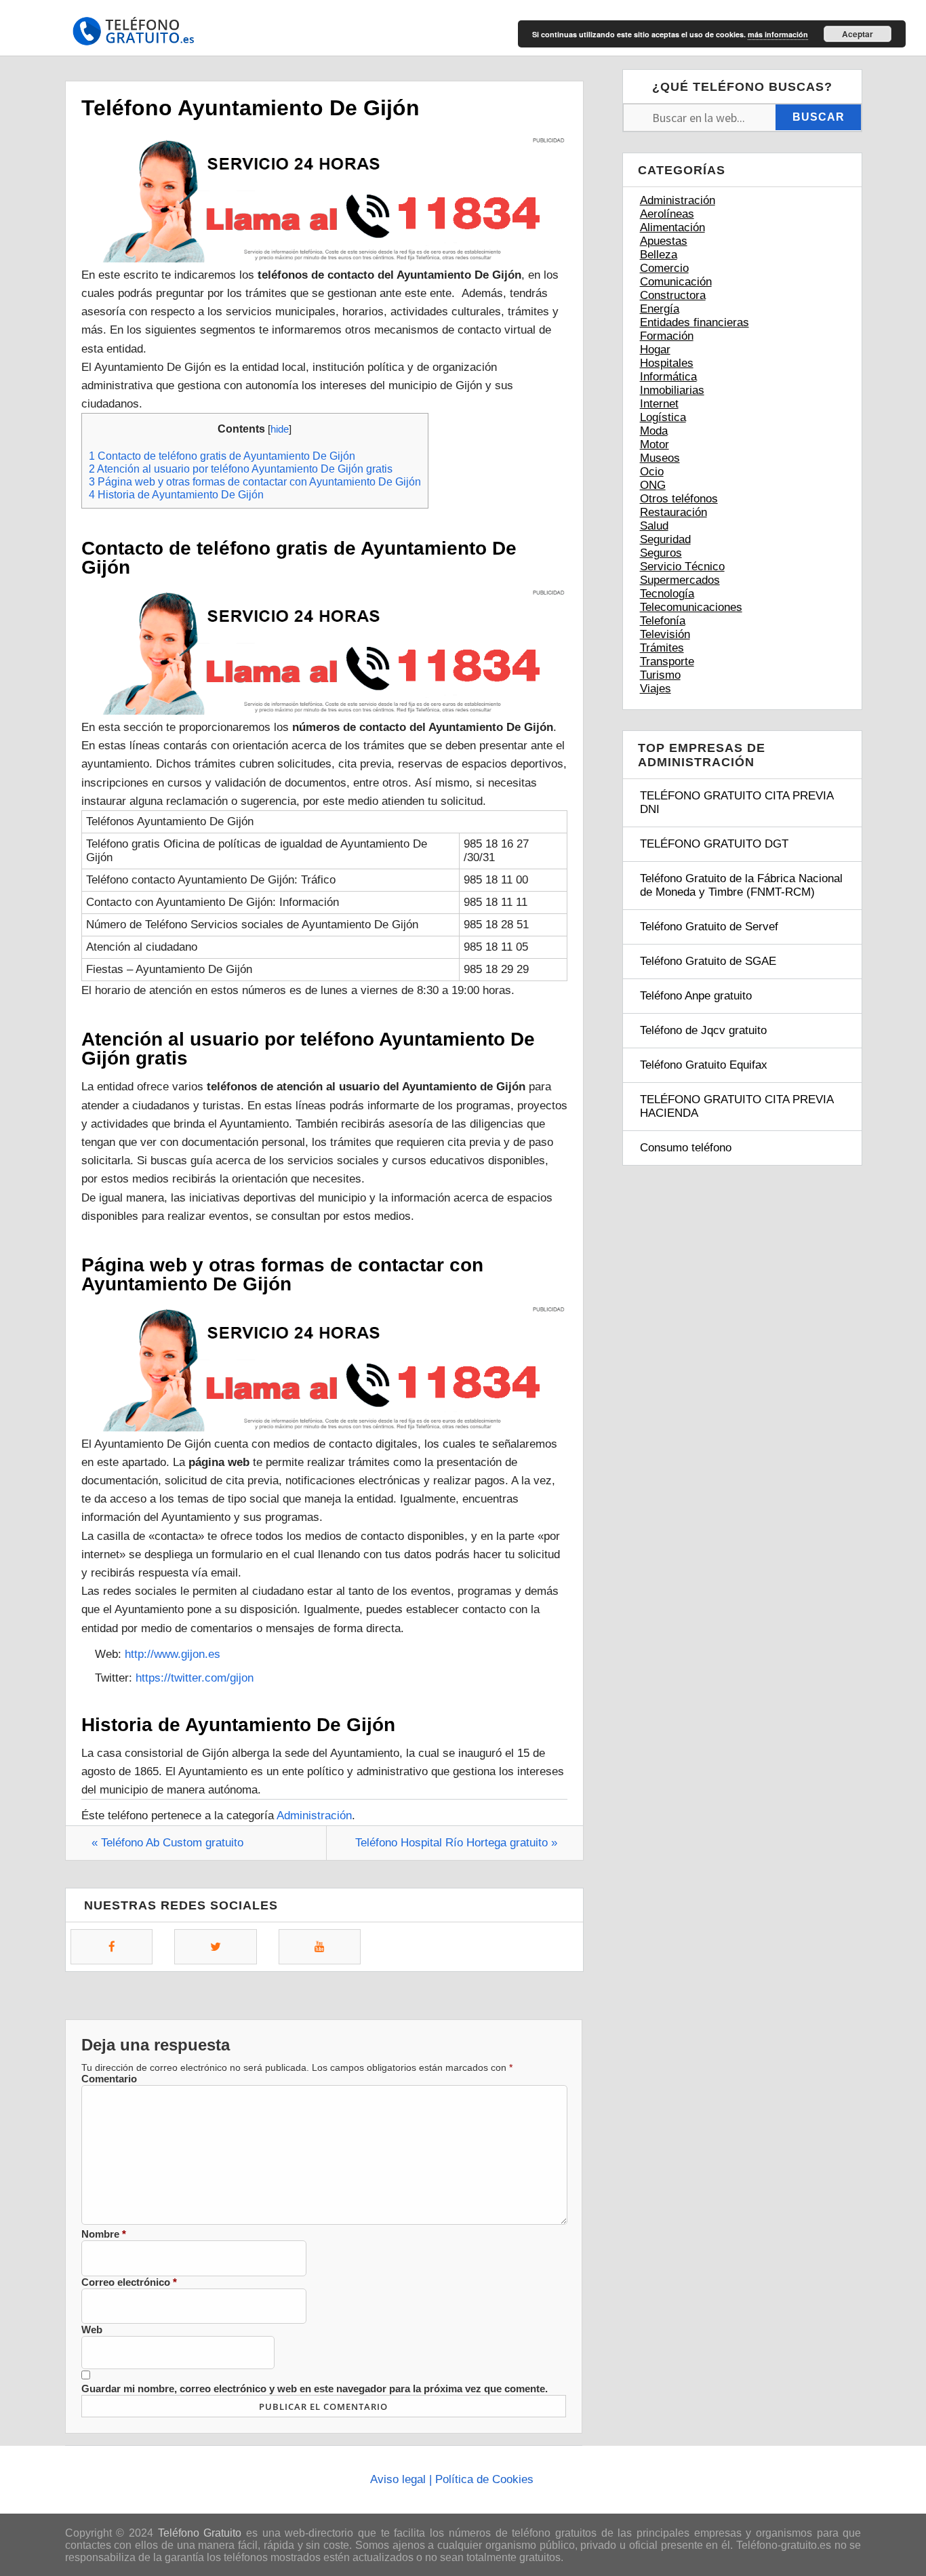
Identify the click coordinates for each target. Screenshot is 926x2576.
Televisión (665, 634)
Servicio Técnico (682, 567)
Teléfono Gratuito (200, 2533)
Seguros (661, 553)
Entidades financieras (694, 322)
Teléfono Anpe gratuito (696, 996)
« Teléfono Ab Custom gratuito (167, 1843)
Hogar (655, 350)
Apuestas (664, 241)
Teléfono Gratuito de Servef (709, 927)
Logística (663, 417)
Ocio (652, 472)
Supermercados (680, 580)
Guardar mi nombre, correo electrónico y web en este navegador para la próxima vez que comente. (315, 2389)
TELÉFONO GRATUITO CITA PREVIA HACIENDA (737, 1106)
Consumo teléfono (686, 1148)
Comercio (664, 268)
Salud (654, 526)
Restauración (673, 512)
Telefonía (663, 621)
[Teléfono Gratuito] (133, 36)
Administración (314, 1816)
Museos (660, 458)
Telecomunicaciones (691, 607)
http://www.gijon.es (173, 1654)
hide (280, 429)
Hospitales (667, 363)
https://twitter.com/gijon (195, 1678)
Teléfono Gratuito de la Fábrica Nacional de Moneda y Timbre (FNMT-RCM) (741, 885)
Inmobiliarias (672, 390)
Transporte (667, 661)
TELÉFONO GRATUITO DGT (714, 844)
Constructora (673, 295)
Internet (659, 404)
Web (92, 2330)
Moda (654, 431)
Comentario (109, 2079)
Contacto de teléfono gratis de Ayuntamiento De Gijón (222, 456)
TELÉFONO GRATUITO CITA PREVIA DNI (737, 802)
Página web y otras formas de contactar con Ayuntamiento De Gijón (255, 481)
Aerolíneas (667, 214)
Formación (667, 336)
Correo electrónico (129, 2282)
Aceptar (858, 34)
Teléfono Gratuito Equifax (704, 1065)
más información (778, 34)
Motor (655, 444)
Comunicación (676, 282)
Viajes (656, 689)
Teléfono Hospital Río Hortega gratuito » (456, 1843)
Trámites (662, 648)
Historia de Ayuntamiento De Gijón (176, 494)
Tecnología (667, 594)
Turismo (660, 675)
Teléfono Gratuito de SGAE (708, 961)
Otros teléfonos (679, 499)
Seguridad (665, 539)
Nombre (104, 2234)
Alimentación (672, 227)
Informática (668, 377)
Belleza (659, 255)
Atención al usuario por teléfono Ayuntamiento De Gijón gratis (241, 469)
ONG (653, 485)
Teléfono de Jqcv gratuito (703, 1030)
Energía (660, 309)
